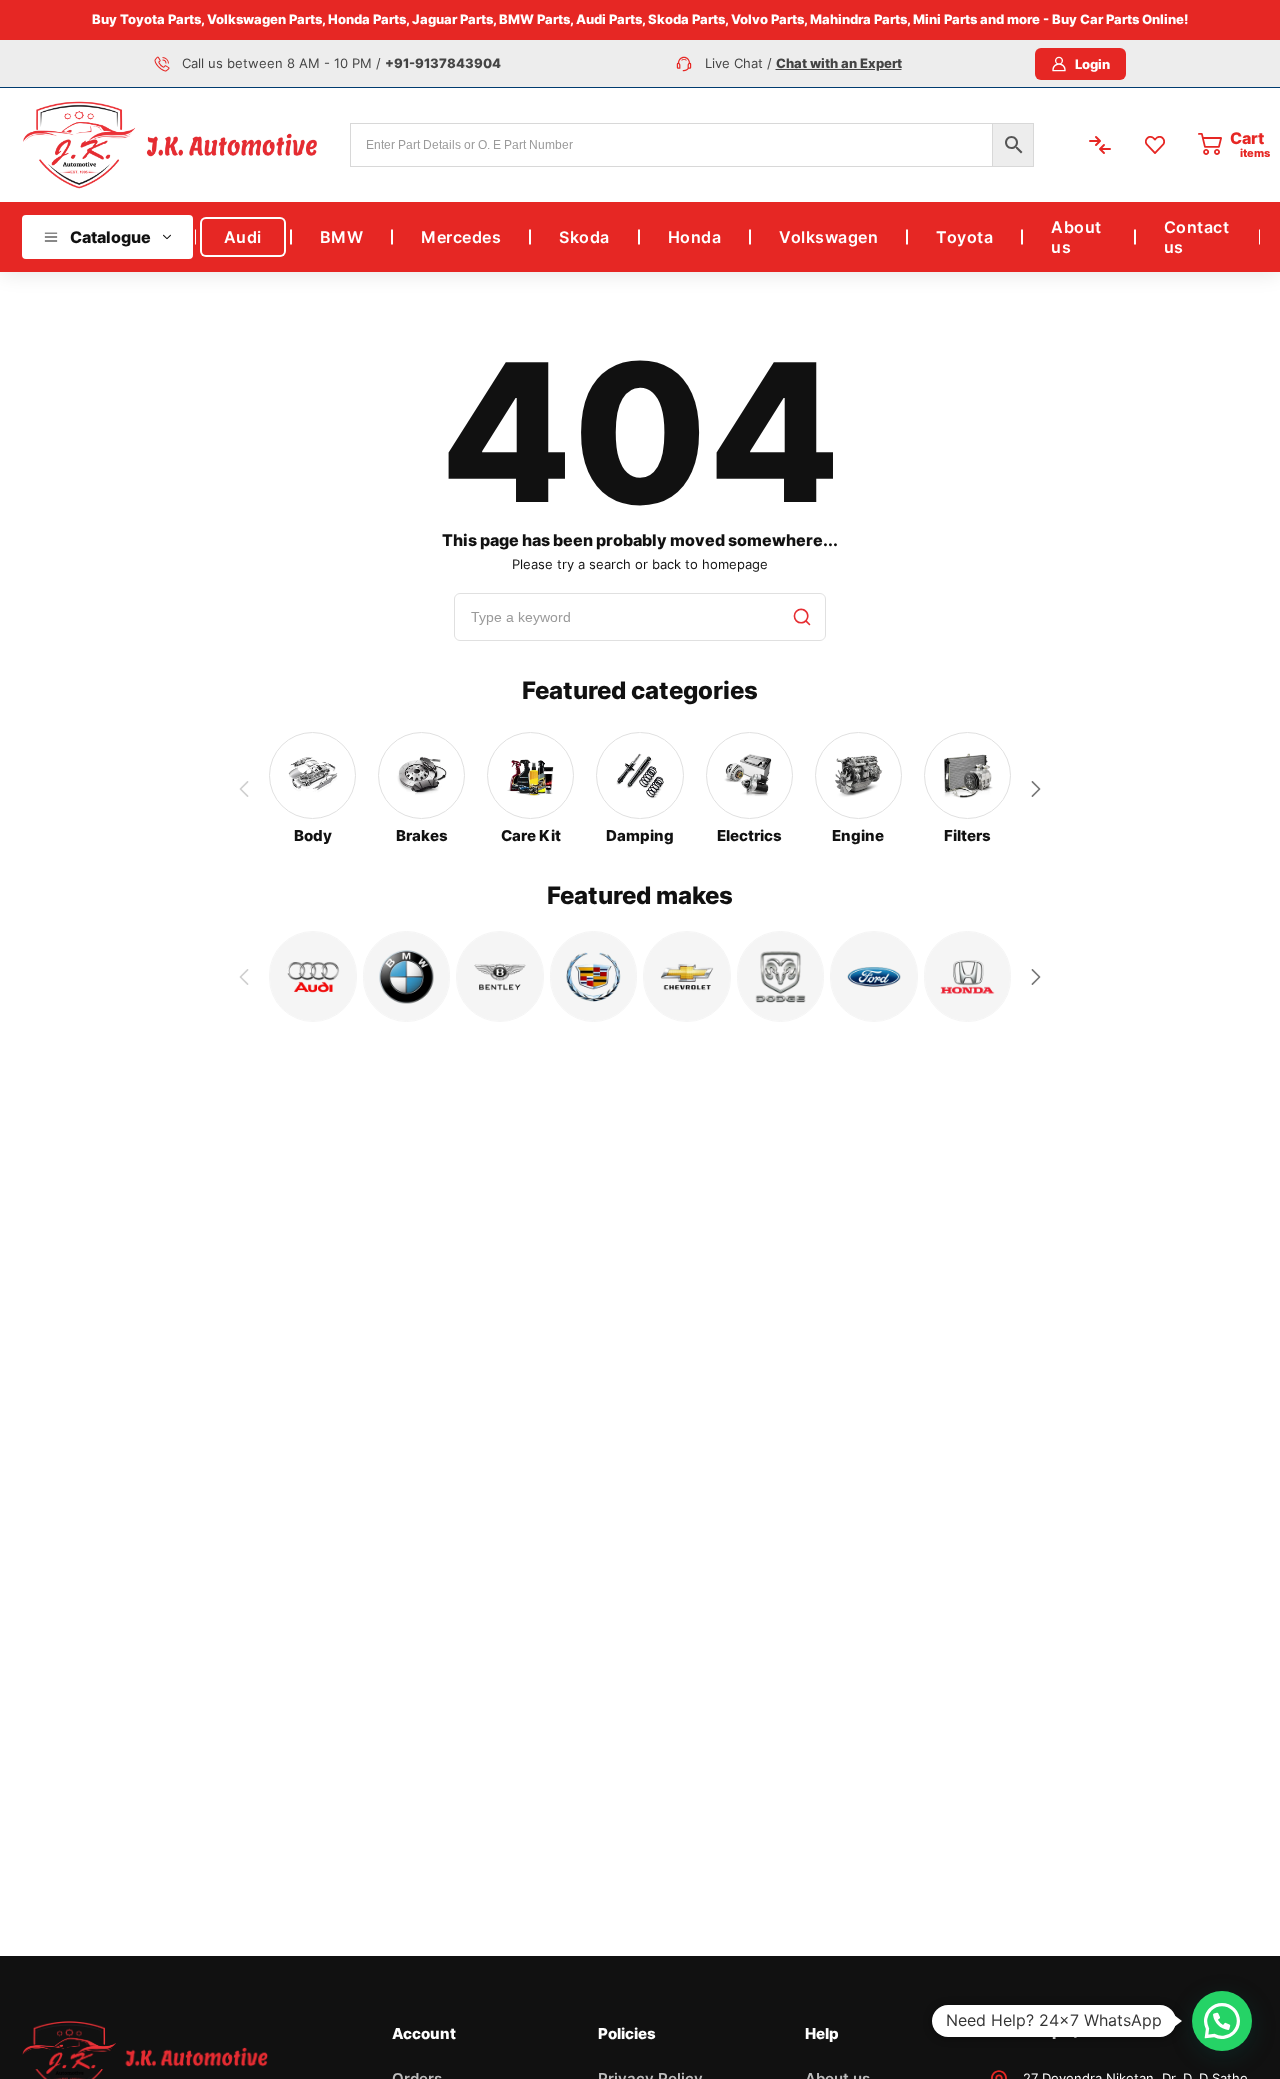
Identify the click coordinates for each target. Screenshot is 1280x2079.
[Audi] (313, 977)
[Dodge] (781, 977)
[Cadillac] (594, 977)
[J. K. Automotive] (170, 144)
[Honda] (968, 977)
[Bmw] (407, 977)
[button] (1036, 789)
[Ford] (874, 977)
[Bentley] (500, 977)
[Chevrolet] (687, 977)
